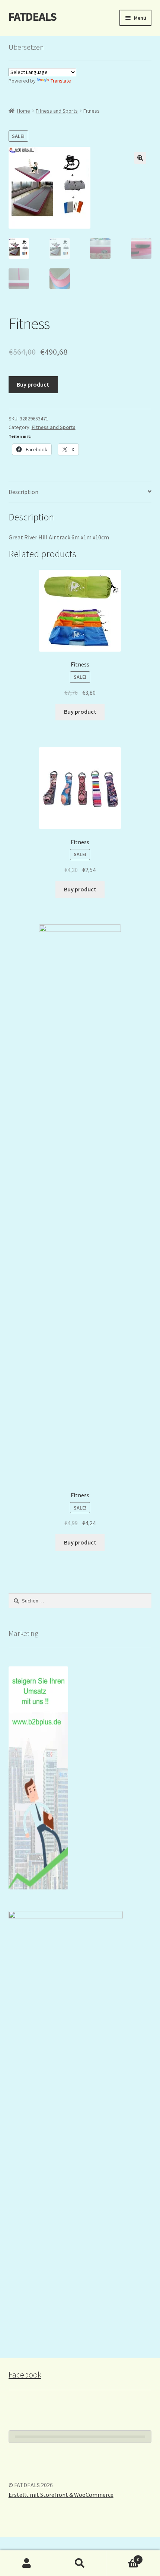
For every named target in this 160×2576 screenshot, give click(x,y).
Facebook (25, 2375)
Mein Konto (27, 2563)
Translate (61, 81)
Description (23, 492)
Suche (80, 2563)
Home (24, 111)
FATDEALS (33, 17)
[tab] (80, 492)
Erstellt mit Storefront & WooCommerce (61, 2495)
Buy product (33, 384)
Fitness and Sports (57, 111)
